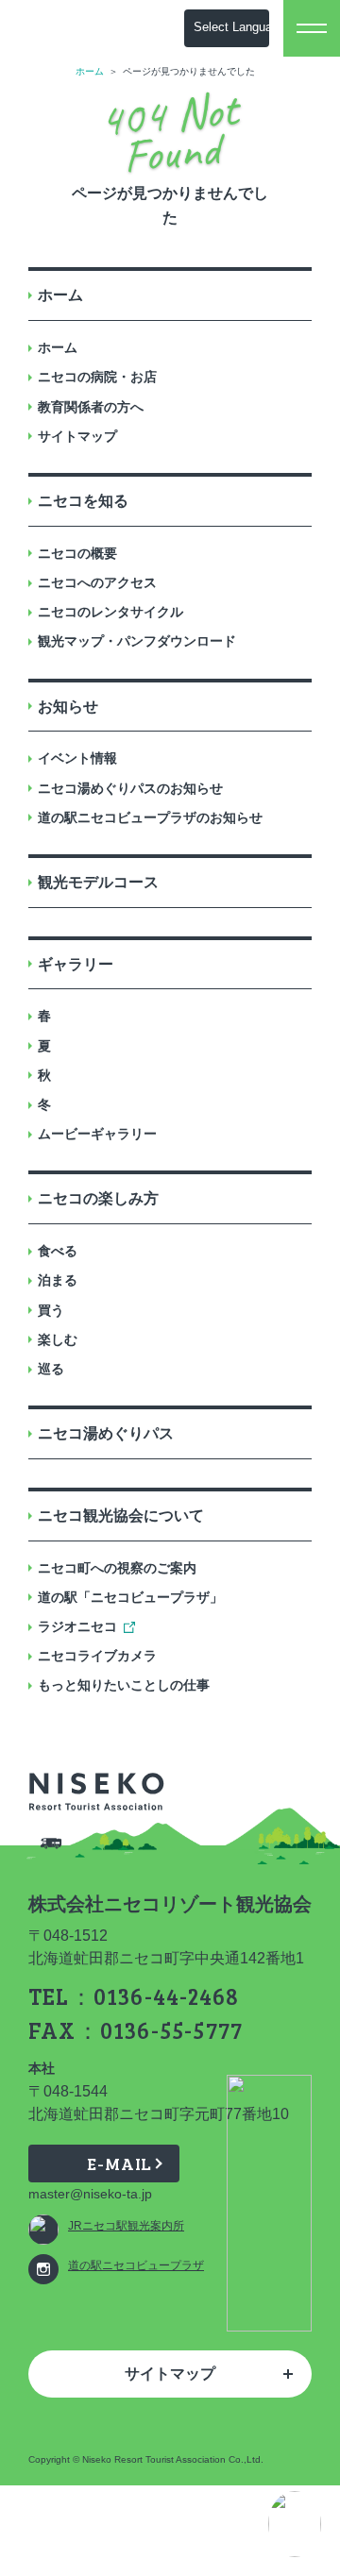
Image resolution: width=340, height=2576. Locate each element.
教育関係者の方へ (91, 407)
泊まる (58, 1280)
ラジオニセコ (77, 1626)
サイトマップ (77, 436)
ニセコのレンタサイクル (110, 612)
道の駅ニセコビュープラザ (136, 2265)
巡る (51, 1369)
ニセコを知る (83, 501)
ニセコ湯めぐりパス (106, 1433)
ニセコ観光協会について (121, 1515)
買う (51, 1310)
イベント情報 (77, 758)
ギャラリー (76, 964)
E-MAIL (119, 2164)
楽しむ (58, 1339)
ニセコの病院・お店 (97, 377)
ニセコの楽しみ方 (98, 1198)
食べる (58, 1251)
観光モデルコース (98, 882)
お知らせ (68, 707)
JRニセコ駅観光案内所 (126, 2226)
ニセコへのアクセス (97, 582)
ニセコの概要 (77, 553)
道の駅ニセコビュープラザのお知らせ (150, 817)
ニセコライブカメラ (97, 1656)
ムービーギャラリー (97, 1134)
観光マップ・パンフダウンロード (137, 641)
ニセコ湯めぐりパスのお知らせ (130, 788)
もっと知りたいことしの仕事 (124, 1685)
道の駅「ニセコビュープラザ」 (130, 1597)
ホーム (90, 71)
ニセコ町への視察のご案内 (117, 1568)
